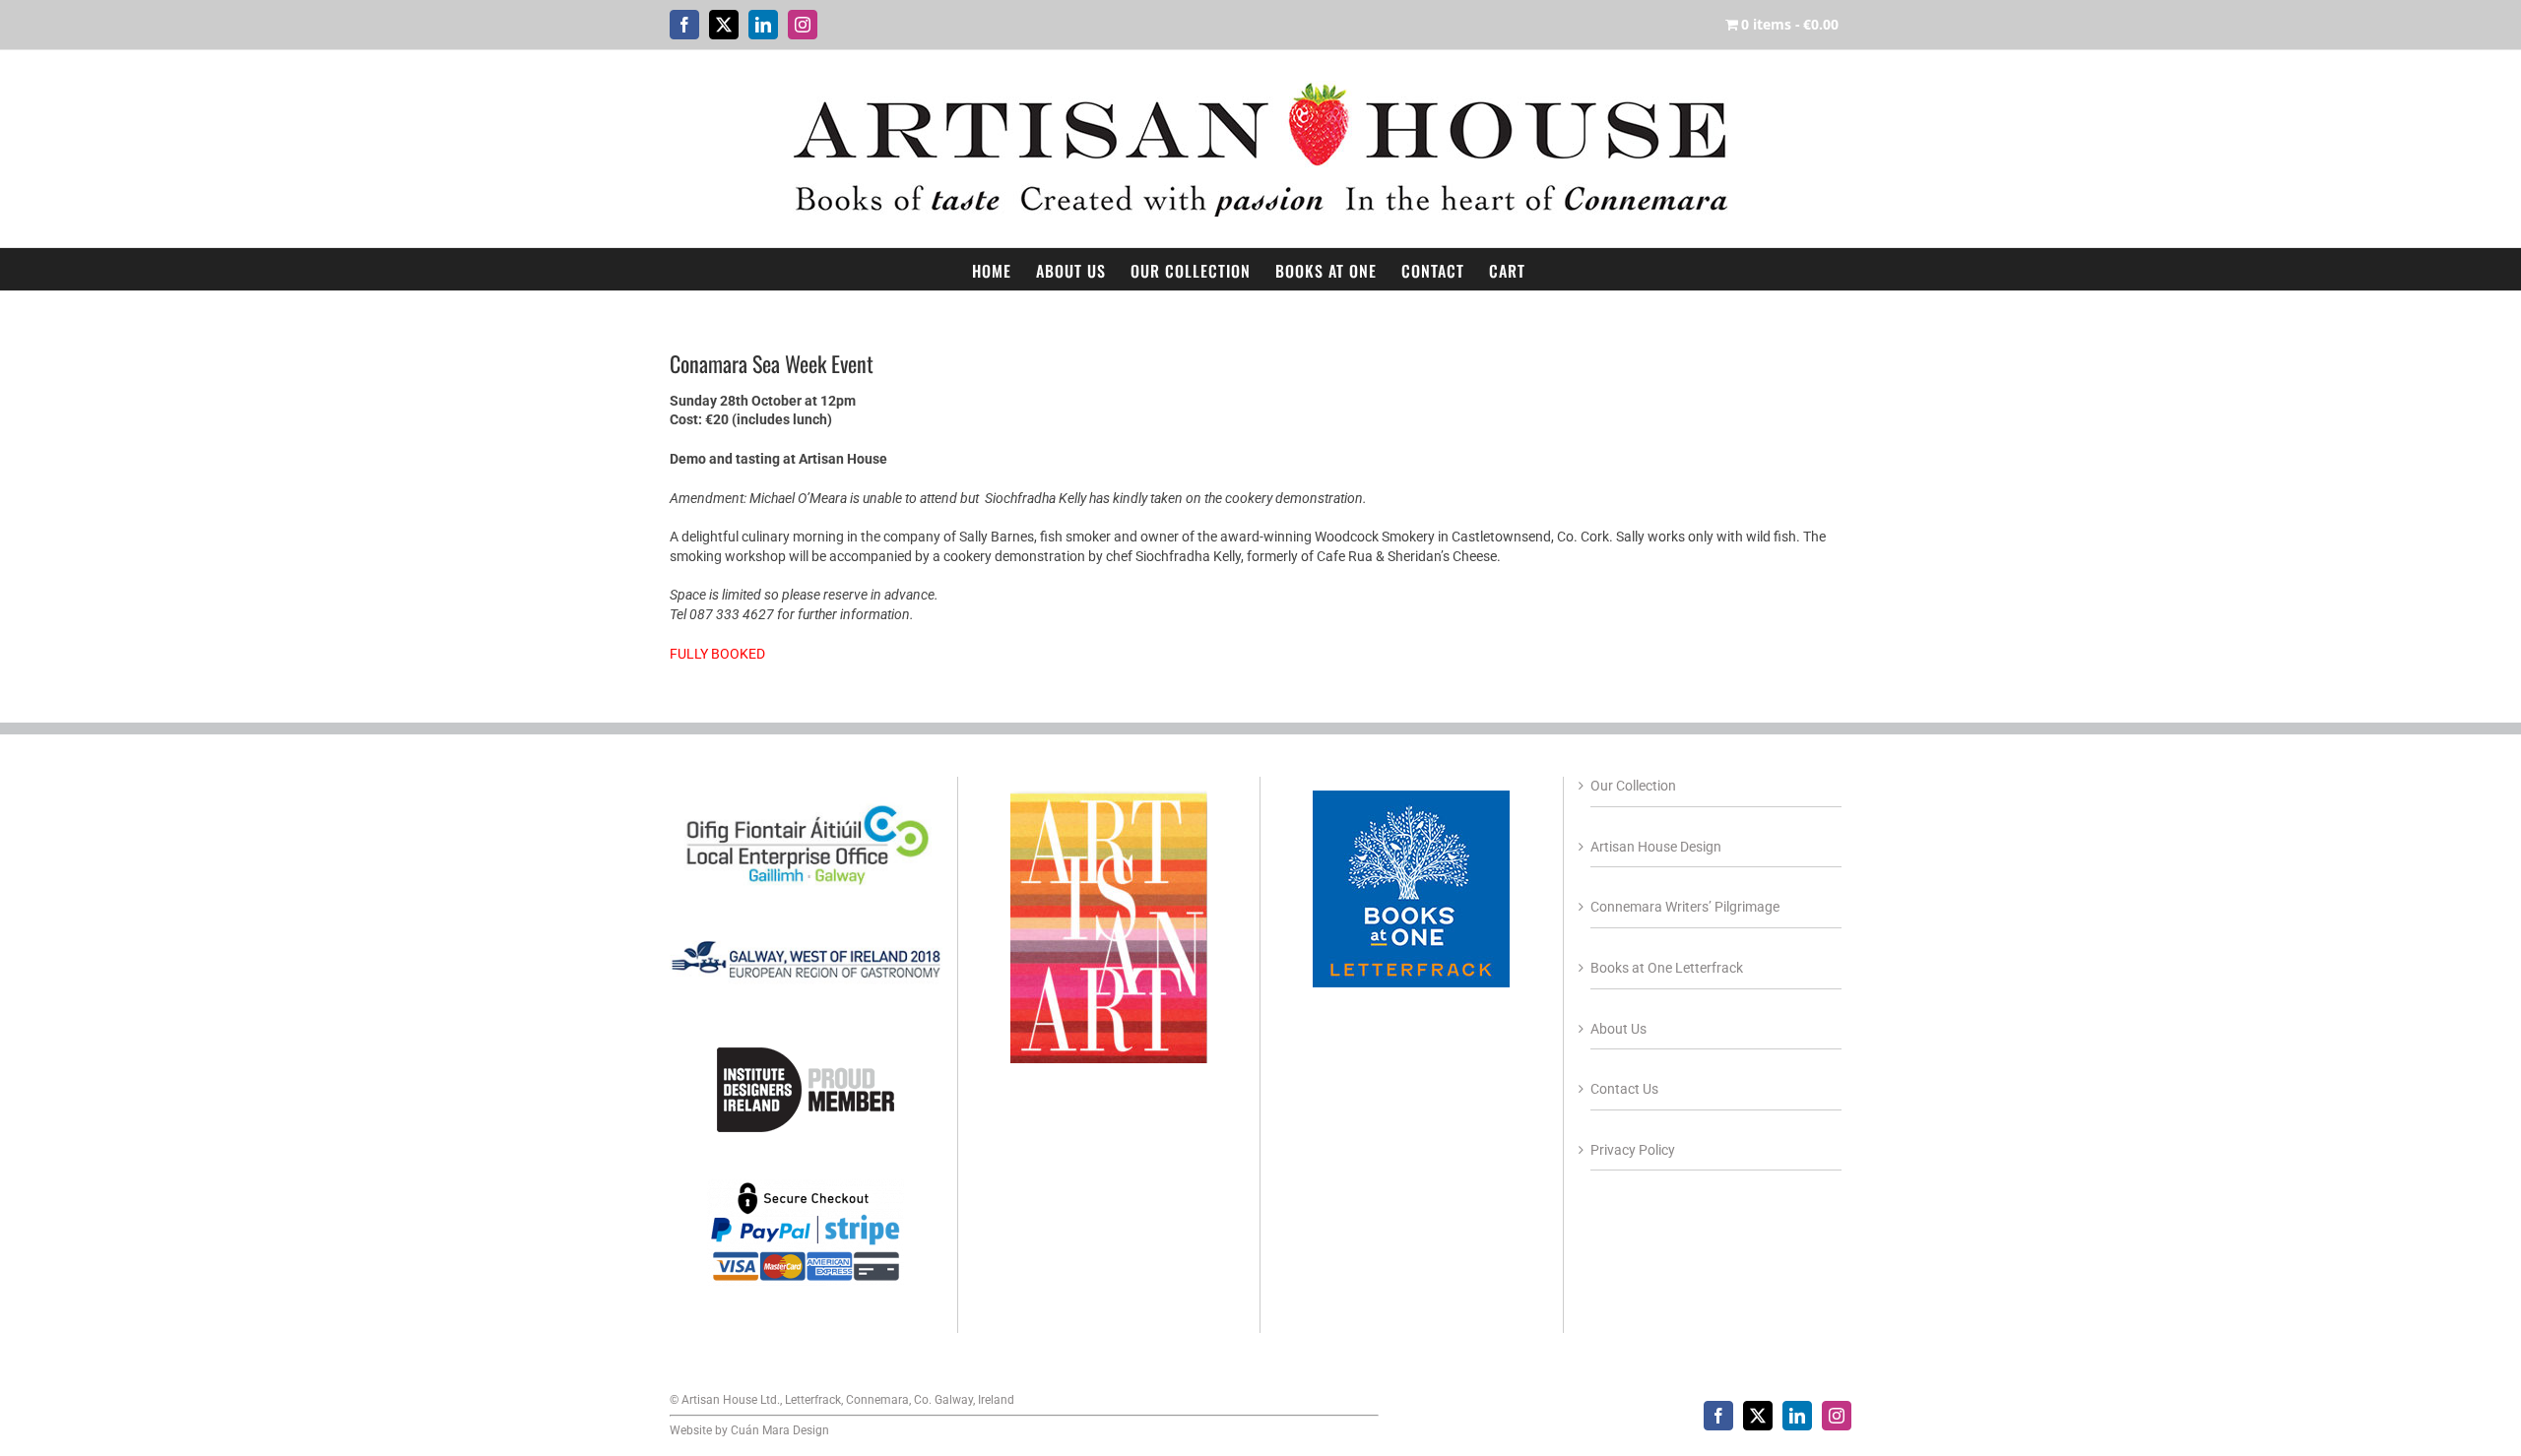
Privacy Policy (1633, 1150)
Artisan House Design (1656, 847)
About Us (1618, 1029)
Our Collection (1633, 786)
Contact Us (1624, 1089)
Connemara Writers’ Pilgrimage (1685, 907)
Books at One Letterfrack (1667, 968)
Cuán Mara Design (780, 1430)
